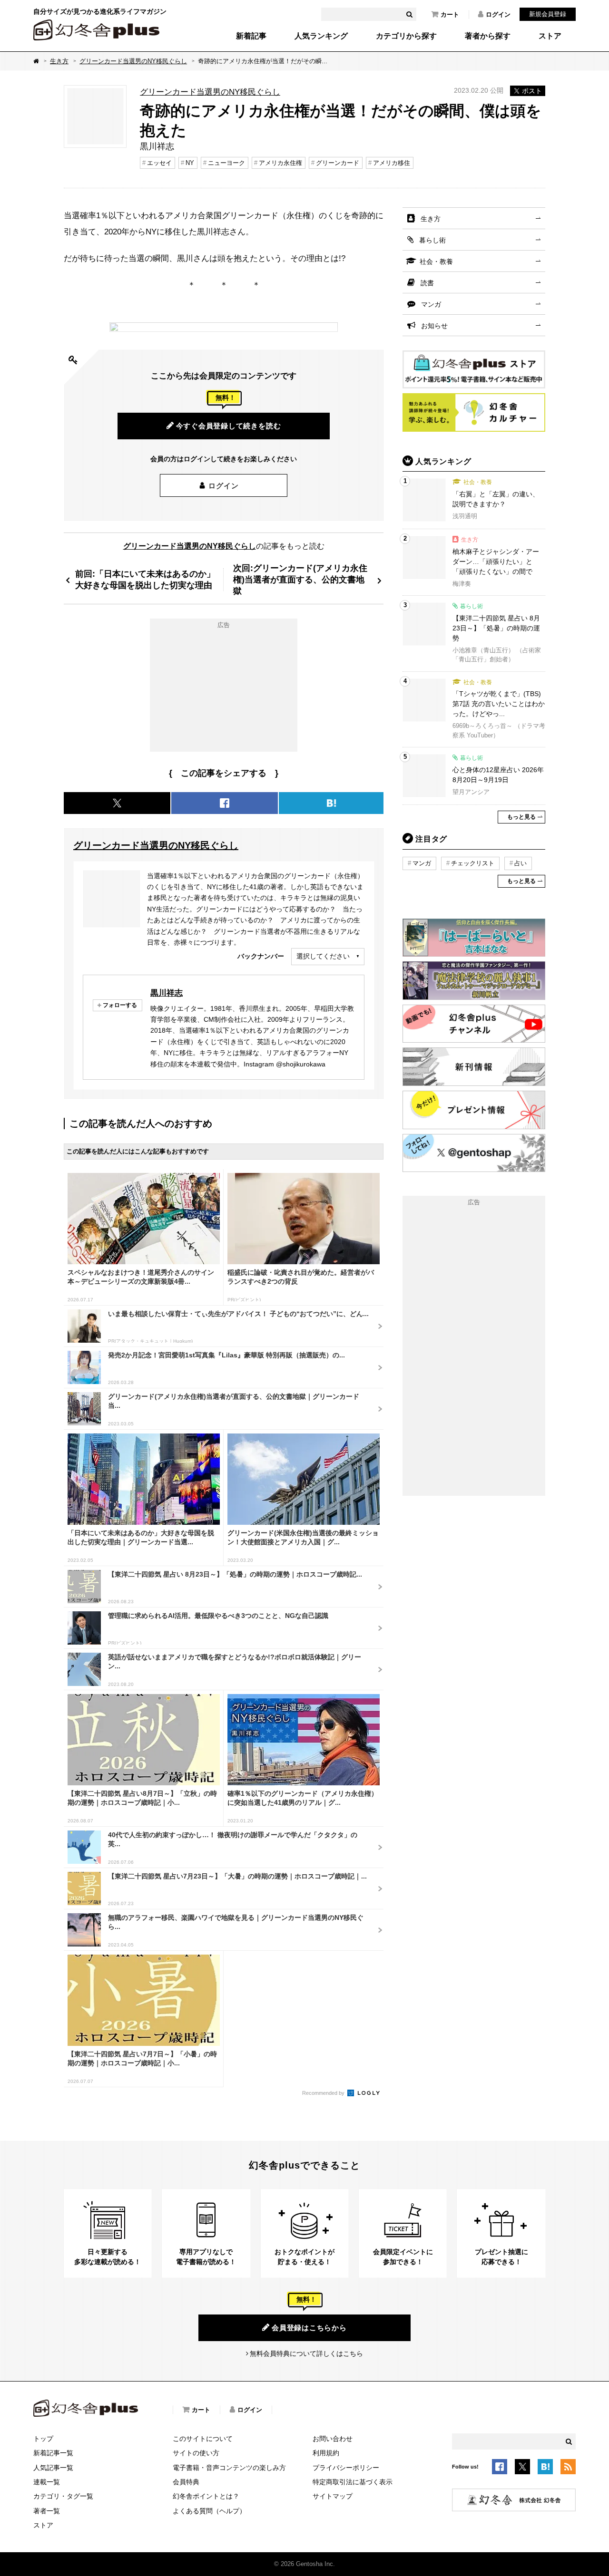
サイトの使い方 (196, 2453)
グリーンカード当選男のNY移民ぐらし (133, 61)
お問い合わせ (333, 2439)
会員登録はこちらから (309, 2328)
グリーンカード (338, 163)
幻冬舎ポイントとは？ (206, 2496)
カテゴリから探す (406, 36)
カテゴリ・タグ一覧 (63, 2496)
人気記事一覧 (53, 2468)
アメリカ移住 (392, 163)
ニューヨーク (226, 163)
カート (450, 15)
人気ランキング (321, 36)
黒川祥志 (167, 993)
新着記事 (251, 36)
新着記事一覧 (53, 2453)
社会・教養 (436, 261)
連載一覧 (47, 2482)
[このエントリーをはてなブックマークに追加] (545, 2468)
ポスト (532, 91)
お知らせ (434, 326)
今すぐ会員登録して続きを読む (229, 426)
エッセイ (159, 163)
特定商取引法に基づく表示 (353, 2482)
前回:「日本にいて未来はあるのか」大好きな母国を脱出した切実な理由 (145, 579)
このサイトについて (203, 2439)
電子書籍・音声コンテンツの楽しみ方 (229, 2468)
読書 (427, 283)
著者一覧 (47, 2511)
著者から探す (488, 36)
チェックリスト (473, 863)
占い (521, 863)
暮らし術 (432, 240)
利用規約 (326, 2453)
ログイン (498, 15)
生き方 (59, 61)
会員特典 (186, 2482)
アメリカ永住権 (280, 163)
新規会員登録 (548, 14)
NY (190, 163)
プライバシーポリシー (346, 2468)
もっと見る (521, 817)
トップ (43, 2439)
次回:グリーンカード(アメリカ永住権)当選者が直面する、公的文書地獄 (300, 579)
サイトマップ (333, 2496)
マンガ (431, 304)
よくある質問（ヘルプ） (209, 2511)
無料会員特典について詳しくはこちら (306, 2353)
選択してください (323, 956)
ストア (550, 36)
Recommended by (324, 2093)
